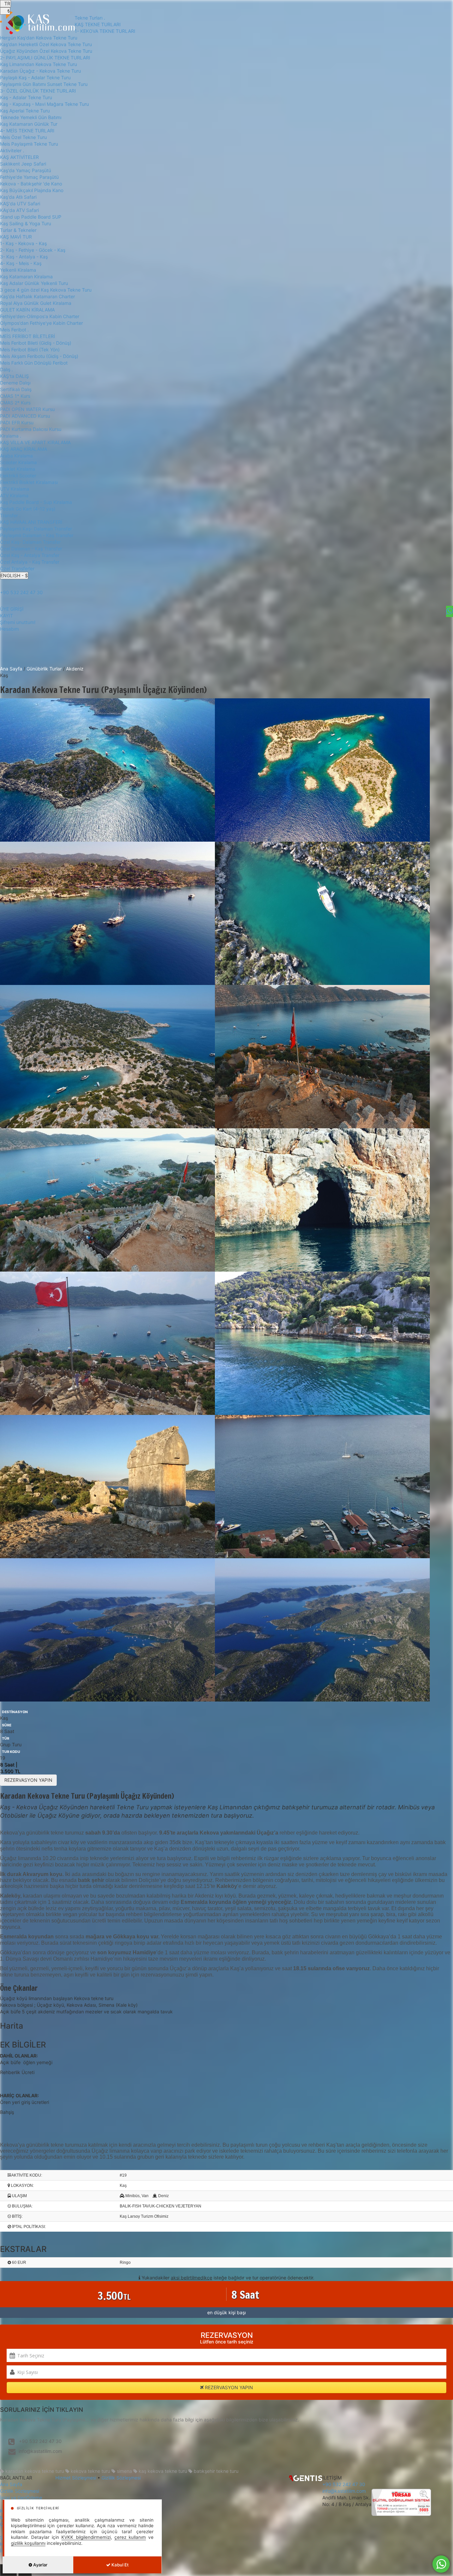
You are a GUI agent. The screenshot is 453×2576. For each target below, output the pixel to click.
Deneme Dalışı (15, 383)
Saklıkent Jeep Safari (23, 164)
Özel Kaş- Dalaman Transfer (30, 542)
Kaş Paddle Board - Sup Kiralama (36, 502)
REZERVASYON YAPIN (28, 1780)
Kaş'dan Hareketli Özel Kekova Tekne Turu (46, 44)
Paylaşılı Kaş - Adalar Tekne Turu (35, 77)
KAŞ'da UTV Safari (20, 204)
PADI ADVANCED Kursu (25, 416)
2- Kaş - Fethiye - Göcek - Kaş (33, 250)
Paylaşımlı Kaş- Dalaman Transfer (36, 529)
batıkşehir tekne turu (215, 2471)
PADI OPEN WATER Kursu (27, 409)
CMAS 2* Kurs (15, 403)
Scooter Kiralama (18, 462)
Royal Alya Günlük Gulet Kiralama (36, 303)
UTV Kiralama (15, 489)
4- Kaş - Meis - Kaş (21, 263)
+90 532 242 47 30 (21, 592)
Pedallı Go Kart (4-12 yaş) (28, 509)
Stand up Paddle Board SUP (31, 217)
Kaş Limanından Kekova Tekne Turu (38, 64)
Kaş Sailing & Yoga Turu (26, 223)
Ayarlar (40, 2565)
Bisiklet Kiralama (18, 469)
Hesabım (9, 629)
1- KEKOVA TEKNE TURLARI (105, 31)
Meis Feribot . (14, 330)
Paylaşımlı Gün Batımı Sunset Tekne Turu (44, 84)
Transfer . (10, 515)
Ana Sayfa (11, 669)
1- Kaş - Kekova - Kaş (23, 243)
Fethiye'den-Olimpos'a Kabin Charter (40, 316)
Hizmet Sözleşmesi (76, 2478)
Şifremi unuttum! (18, 622)
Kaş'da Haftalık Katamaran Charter (37, 296)
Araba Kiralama (16, 456)
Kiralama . (11, 436)
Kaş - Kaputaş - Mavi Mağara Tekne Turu (44, 104)
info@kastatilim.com (40, 2451)
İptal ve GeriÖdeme (21, 2498)
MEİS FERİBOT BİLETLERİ (28, 336)
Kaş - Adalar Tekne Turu (26, 97)
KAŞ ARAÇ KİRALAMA (24, 449)
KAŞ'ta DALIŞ (14, 376)
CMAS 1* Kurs (15, 396)
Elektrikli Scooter (18, 476)
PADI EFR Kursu (17, 422)
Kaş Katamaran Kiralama (26, 277)
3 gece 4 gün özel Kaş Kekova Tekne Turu (46, 290)
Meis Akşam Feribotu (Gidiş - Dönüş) (39, 356)
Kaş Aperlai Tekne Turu (25, 111)
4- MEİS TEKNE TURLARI (27, 131)
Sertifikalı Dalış (16, 389)
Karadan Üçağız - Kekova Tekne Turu (40, 71)
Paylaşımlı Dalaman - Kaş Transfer (37, 535)
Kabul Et (120, 2565)
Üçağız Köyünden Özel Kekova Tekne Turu (46, 51)
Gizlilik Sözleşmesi (20, 2491)
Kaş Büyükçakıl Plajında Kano (32, 190)
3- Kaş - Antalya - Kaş (24, 257)
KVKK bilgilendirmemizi (86, 2537)
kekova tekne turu (90, 2471)
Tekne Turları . (90, 18)
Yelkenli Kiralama (18, 270)
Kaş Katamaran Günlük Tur (29, 124)
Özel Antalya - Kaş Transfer (30, 562)
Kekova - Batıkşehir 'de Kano (31, 184)
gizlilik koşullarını (28, 2543)
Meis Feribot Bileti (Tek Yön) (30, 349)
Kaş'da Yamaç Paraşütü (26, 170)
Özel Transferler (17, 568)
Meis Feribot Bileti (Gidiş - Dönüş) (36, 343)
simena (124, 2471)
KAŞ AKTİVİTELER (19, 157)
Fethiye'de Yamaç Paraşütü (29, 177)
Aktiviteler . (12, 150)
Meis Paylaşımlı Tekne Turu (29, 144)
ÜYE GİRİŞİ (12, 609)
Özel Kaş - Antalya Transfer (30, 555)
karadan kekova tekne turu (34, 2471)
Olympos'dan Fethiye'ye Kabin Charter (41, 323)
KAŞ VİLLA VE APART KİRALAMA (35, 442)
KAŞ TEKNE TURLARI (98, 24)
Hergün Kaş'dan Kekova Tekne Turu (39, 38)
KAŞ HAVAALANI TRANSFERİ (31, 522)
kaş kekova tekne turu (162, 2471)
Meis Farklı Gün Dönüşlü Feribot (34, 363)
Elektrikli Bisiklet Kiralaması (29, 482)
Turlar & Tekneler (18, 230)
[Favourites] (450, 611)
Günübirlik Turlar (45, 669)
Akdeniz (75, 669)
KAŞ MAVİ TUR (16, 237)
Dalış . (6, 369)
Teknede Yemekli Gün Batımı (31, 117)
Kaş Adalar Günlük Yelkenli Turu (34, 283)
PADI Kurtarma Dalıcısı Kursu (31, 429)
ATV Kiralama (14, 495)
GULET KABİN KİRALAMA (27, 310)
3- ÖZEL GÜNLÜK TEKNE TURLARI (38, 91)
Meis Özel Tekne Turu (23, 137)
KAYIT (6, 616)
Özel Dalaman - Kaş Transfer (31, 549)
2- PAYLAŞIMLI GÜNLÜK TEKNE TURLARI (45, 58)
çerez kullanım (130, 2537)
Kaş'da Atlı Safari (18, 197)
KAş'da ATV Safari (19, 210)
